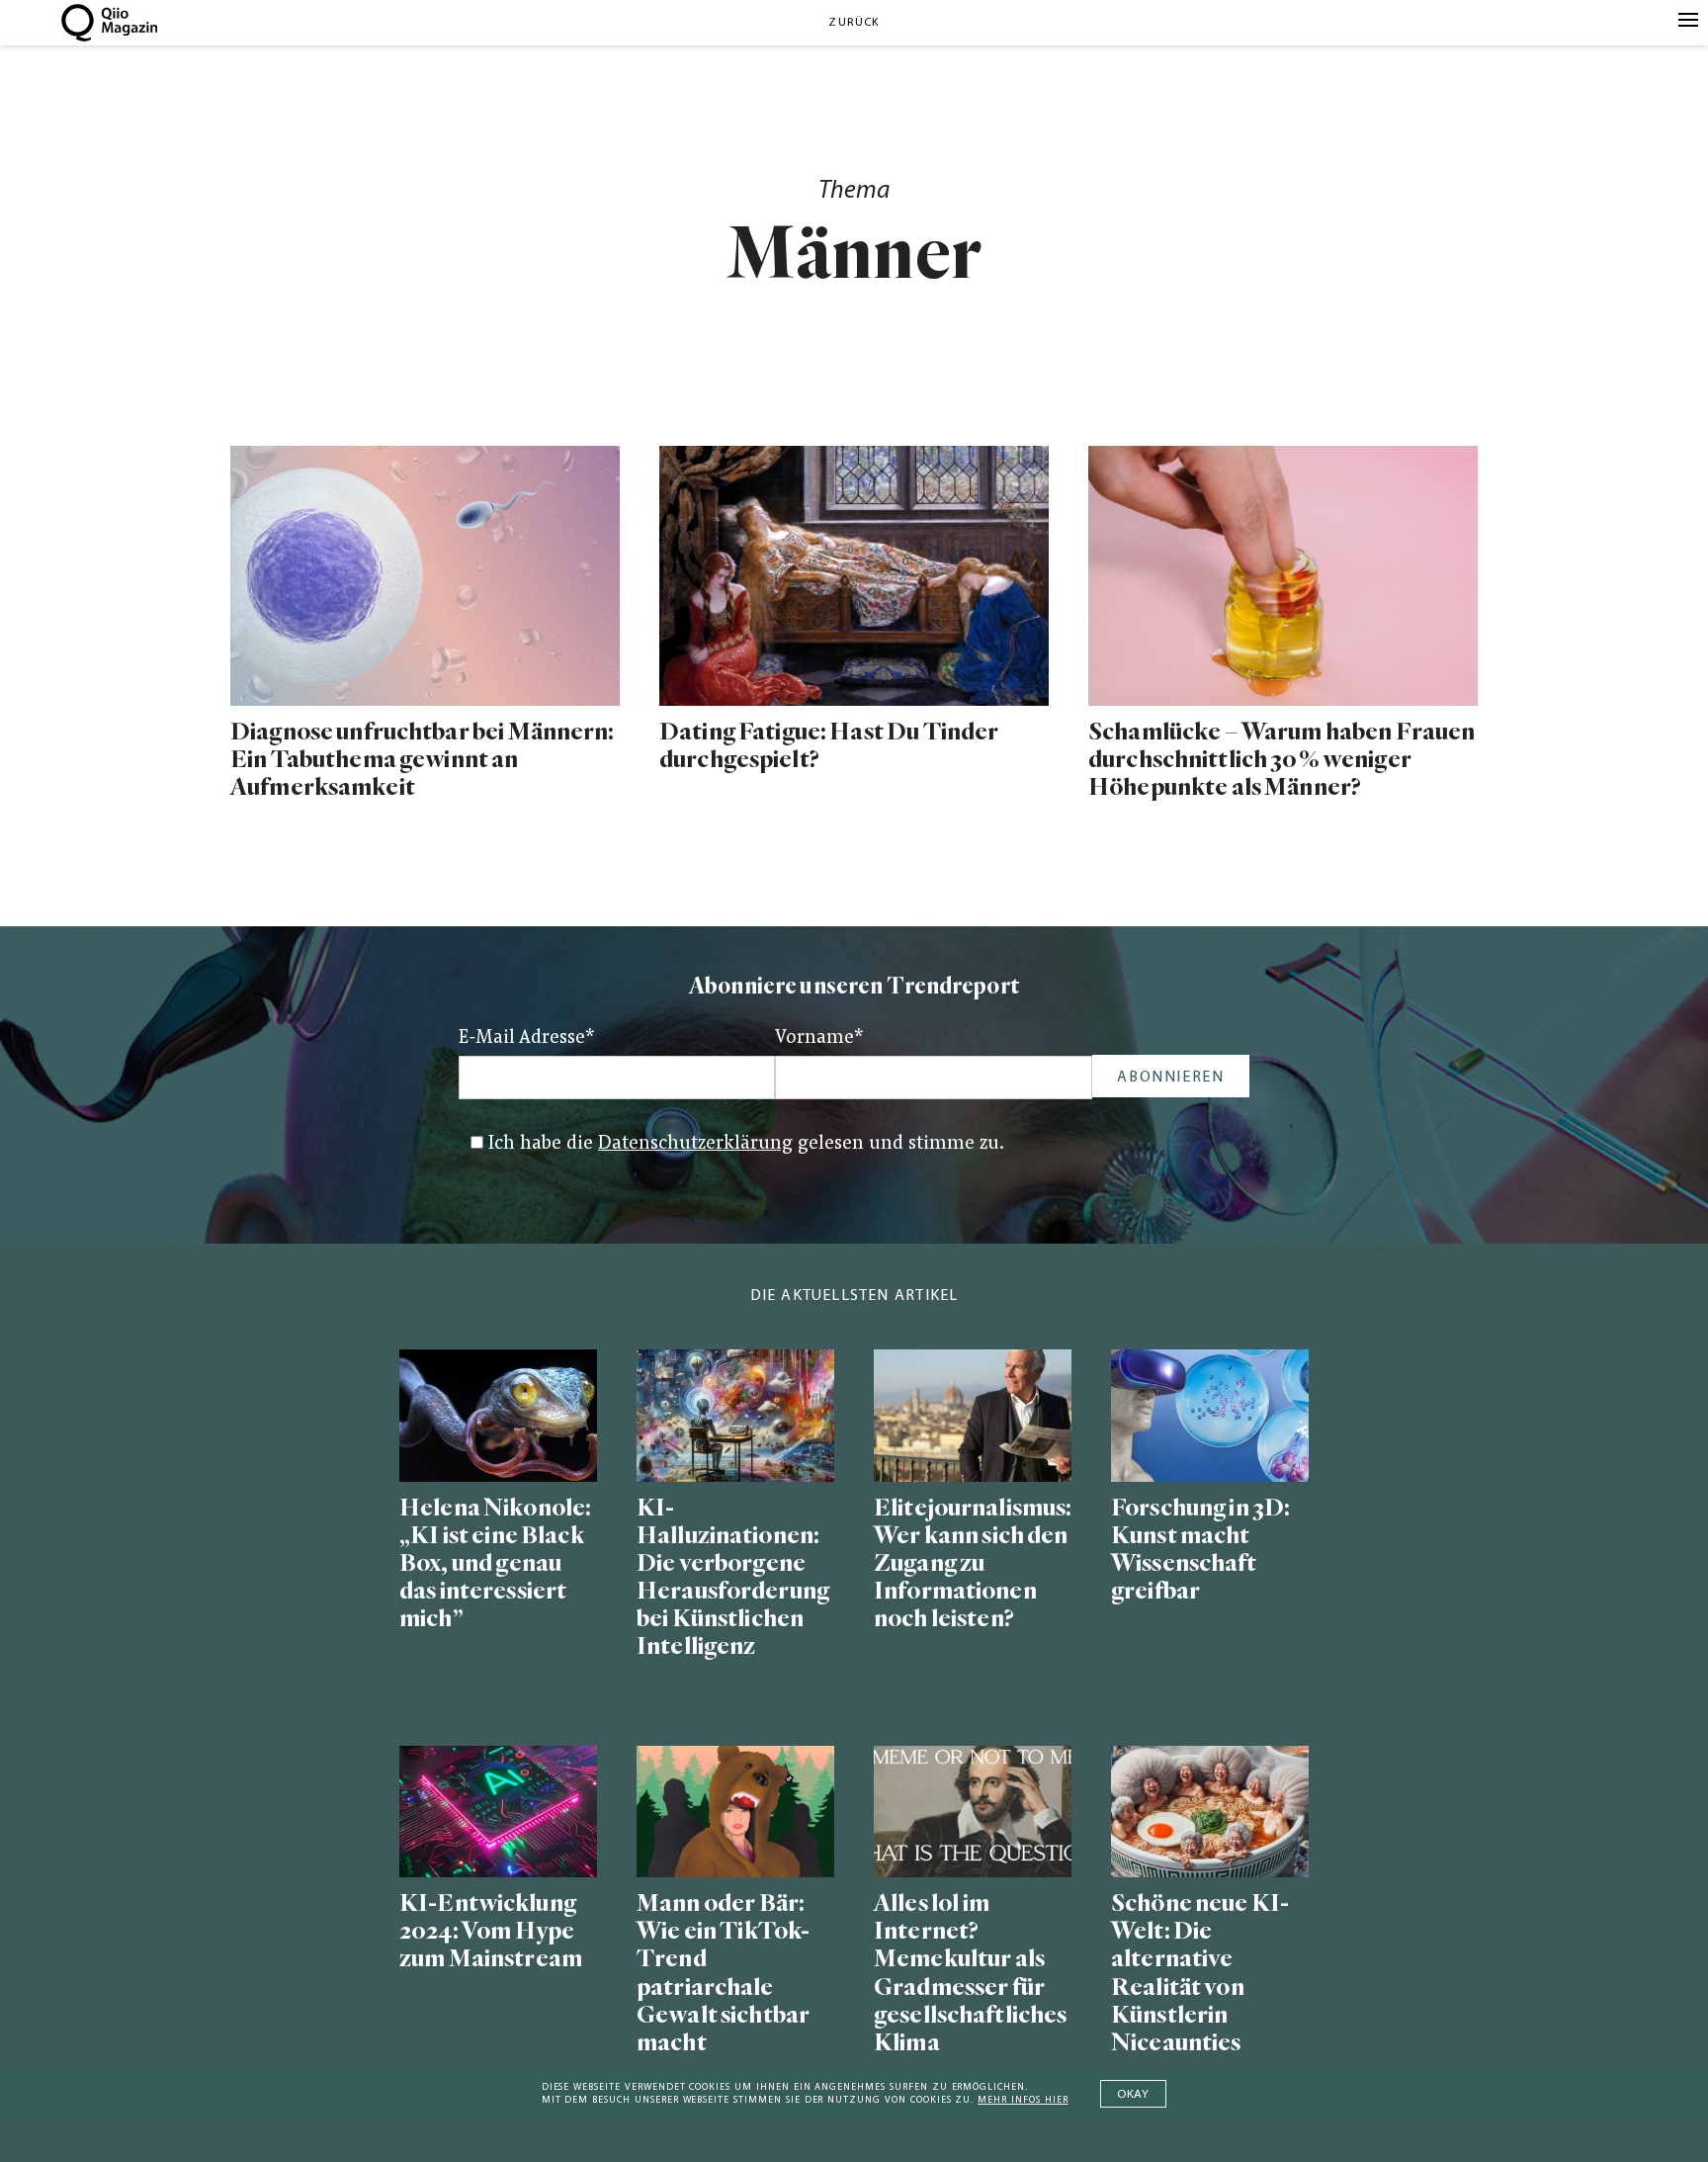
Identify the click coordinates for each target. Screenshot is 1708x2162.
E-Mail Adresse (527, 1038)
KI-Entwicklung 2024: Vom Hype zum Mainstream (491, 1931)
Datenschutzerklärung (695, 1144)
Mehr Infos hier (1023, 2100)
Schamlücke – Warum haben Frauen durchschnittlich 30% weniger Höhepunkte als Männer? (1281, 760)
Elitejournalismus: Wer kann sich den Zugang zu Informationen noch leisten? (973, 1564)
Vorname (819, 1038)
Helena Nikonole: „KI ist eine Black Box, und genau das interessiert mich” (495, 1564)
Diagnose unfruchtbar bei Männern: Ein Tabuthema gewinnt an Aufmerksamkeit (423, 760)
